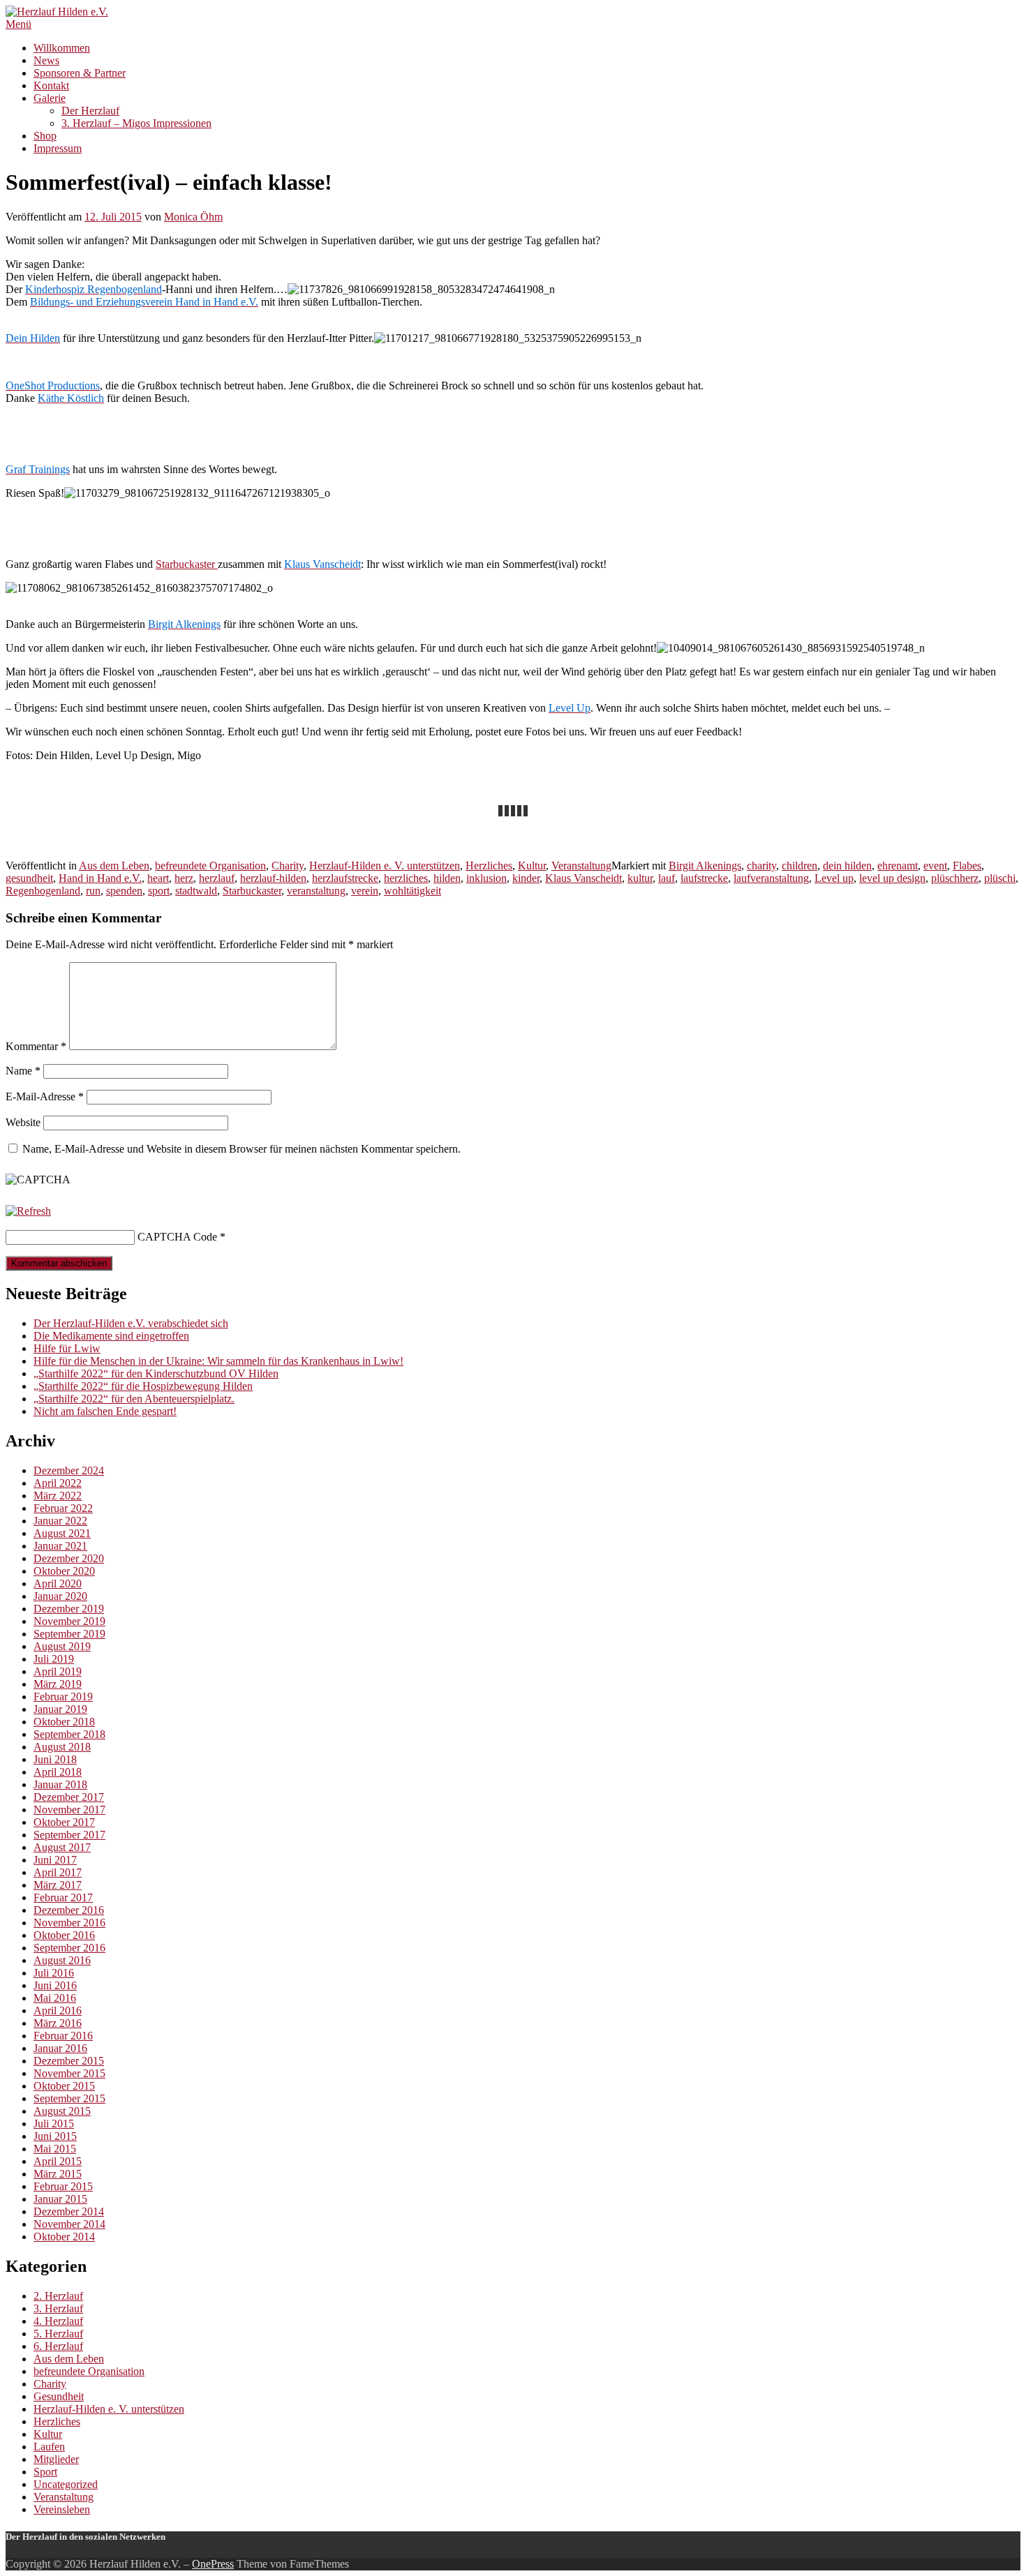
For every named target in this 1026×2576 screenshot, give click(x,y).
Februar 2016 (63, 2036)
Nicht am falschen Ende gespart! (105, 1411)
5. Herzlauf (58, 2334)
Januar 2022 (60, 1521)
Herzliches (489, 866)
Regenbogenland (43, 891)
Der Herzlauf (90, 111)
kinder (526, 878)
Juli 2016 (54, 1973)
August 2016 (62, 1960)
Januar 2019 (60, 1709)
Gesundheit (59, 2396)
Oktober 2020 (64, 1571)
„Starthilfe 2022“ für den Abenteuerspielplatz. (134, 1399)
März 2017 (58, 1885)
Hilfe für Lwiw (67, 1348)
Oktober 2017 (64, 1822)
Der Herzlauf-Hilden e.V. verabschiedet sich (131, 1323)
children (800, 866)
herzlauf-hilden (273, 878)
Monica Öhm (193, 217)
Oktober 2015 (64, 2086)
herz (184, 878)
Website (23, 1122)
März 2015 (58, 2174)
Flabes (967, 866)
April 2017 (58, 1872)
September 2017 (69, 1835)
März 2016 (58, 2023)
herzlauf (217, 878)
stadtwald (196, 891)
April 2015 (58, 2161)
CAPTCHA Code (177, 1237)
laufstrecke (704, 878)
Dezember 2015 (69, 2061)
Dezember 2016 (69, 1910)
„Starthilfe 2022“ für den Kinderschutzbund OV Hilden (156, 1373)
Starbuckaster (187, 564)
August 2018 (62, 1747)
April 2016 (58, 2010)
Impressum (58, 148)
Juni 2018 (55, 1759)
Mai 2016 (55, 1998)
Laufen (49, 2447)
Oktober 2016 (64, 1935)
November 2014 (69, 2224)
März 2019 (58, 1684)
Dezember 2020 (69, 1558)
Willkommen (62, 48)
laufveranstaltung (771, 878)
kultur (640, 878)
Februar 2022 (63, 1508)
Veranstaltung (581, 866)
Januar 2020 (60, 1596)
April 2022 (58, 1483)
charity (761, 866)
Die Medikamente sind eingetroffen (111, 1336)
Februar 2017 (63, 1897)
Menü (18, 24)
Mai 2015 (55, 2149)
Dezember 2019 (69, 1609)
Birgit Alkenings (705, 866)
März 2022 (58, 1496)
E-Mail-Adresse (45, 1096)
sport (159, 891)
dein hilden (847, 866)
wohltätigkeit (412, 891)
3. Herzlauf (58, 2308)
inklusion (486, 878)
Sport (45, 2472)
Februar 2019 (63, 1697)
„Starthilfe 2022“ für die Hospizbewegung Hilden (143, 1386)
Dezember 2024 (69, 1470)
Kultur (532, 866)
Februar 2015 (63, 2186)
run (93, 891)
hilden (447, 878)
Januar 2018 (60, 1784)
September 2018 (69, 1734)
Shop (45, 136)
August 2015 (62, 2111)
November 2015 (69, 2073)
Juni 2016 (55, 1985)
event (935, 866)
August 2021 (62, 1533)
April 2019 (58, 1671)
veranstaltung (316, 891)
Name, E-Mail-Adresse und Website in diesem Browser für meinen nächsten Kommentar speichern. (241, 1149)
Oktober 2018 (64, 1722)
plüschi (1000, 878)
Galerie (50, 98)
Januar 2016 (60, 2048)
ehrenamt (898, 866)
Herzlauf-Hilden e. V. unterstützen (385, 866)
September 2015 (69, 2098)
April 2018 (58, 1772)
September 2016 (69, 1948)
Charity (288, 866)
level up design (892, 878)
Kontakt (51, 85)
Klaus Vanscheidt (583, 878)
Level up (834, 878)
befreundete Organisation (210, 866)
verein (365, 891)
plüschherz (955, 878)
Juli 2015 (54, 2124)
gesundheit (29, 878)
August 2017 (62, 1847)
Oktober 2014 (64, 2237)
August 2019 (62, 1646)
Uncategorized (66, 2484)
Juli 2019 (54, 1659)
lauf (667, 878)
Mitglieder (56, 2459)
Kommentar (36, 1046)
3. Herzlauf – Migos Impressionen (136, 123)
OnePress (213, 2564)
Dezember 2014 (69, 2211)
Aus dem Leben (114, 866)
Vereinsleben (62, 2509)
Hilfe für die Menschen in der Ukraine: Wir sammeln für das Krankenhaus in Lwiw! (218, 1361)
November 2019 (69, 1621)
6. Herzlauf (58, 2346)
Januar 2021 (60, 1546)
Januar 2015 (60, 2199)
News (46, 60)
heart (158, 878)
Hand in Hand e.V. (100, 878)
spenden (124, 891)
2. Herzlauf (58, 2296)
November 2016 (69, 1923)
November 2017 (69, 1810)
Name (23, 1071)
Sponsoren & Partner (80, 73)
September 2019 (69, 1634)
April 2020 (58, 1583)
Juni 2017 (55, 1860)
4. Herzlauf (58, 2321)
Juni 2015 (55, 2136)
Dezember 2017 (69, 1797)
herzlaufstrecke (345, 878)
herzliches (406, 878)
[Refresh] (28, 1211)
